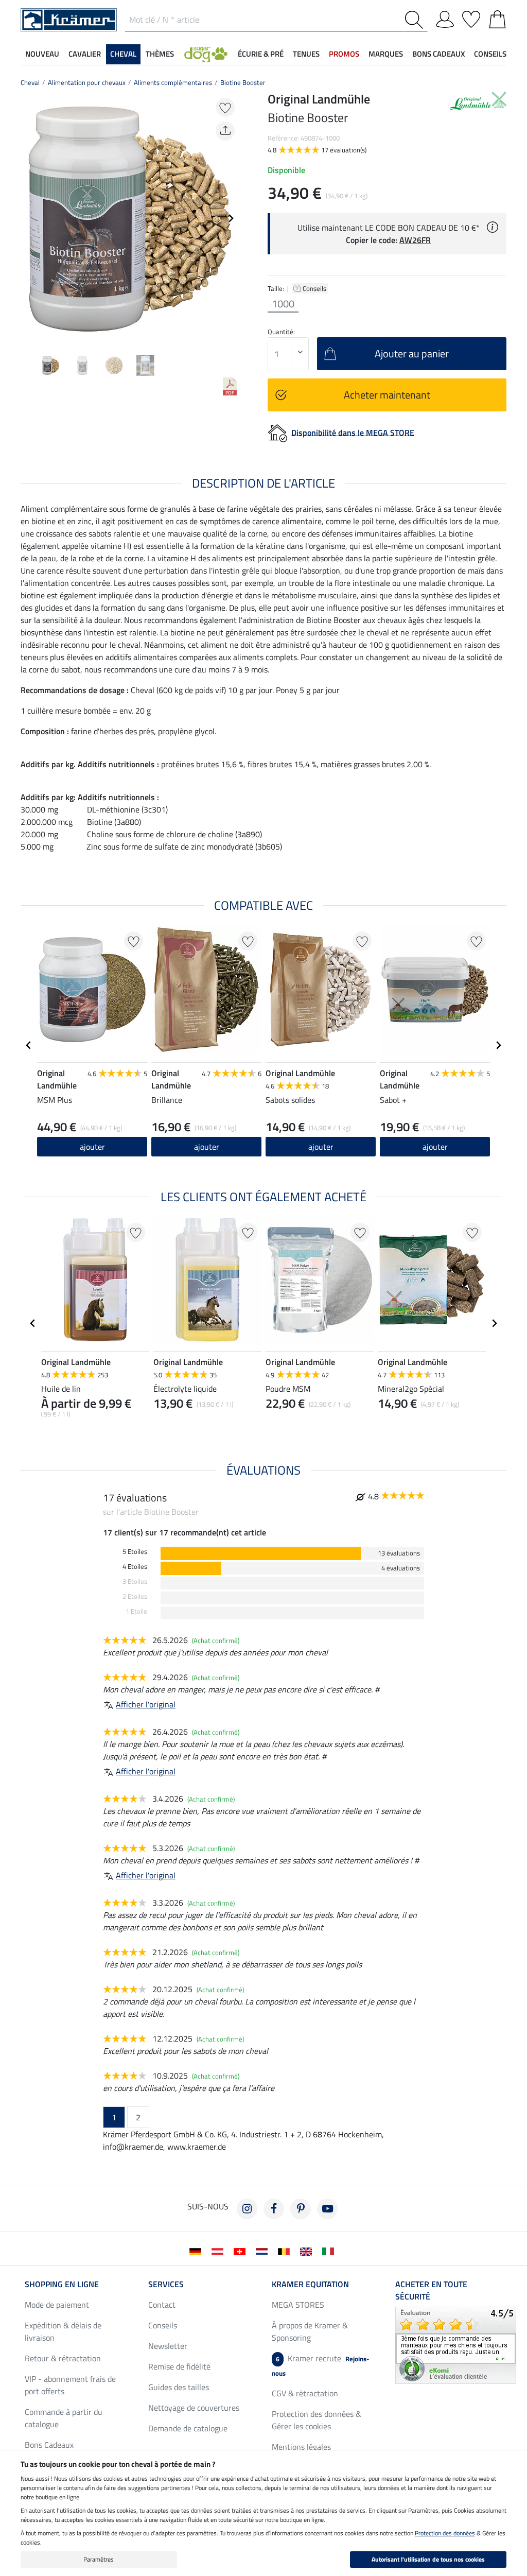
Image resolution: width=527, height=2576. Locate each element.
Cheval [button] (123, 54)
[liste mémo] (471, 18)
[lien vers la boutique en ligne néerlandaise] (264, 2251)
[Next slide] (231, 218)
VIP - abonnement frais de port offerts (70, 2385)
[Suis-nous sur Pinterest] (301, 2209)
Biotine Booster (243, 82)
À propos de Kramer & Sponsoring (310, 2331)
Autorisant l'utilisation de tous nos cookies (428, 2559)
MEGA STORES (298, 2305)
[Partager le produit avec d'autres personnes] (225, 131)
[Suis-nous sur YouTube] (327, 2209)
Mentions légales (301, 2447)
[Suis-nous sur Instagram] (247, 2209)
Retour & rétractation (63, 2358)
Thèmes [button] (160, 54)
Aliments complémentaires (173, 82)
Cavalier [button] (85, 54)
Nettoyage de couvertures (194, 2408)
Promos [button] (344, 54)
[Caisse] (497, 18)
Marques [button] (386, 54)
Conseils (315, 288)
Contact (162, 2305)
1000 (283, 304)
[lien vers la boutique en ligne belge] (286, 2251)
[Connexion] (445, 18)
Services (166, 2284)
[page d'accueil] (69, 19)
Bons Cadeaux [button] (438, 54)
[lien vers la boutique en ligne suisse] (242, 2251)
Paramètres (99, 2559)
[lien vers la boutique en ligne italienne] (330, 2251)
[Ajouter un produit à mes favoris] (225, 107)
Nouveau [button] (42, 54)
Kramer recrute (320, 2365)
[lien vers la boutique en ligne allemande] (197, 2251)
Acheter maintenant (387, 395)
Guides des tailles (179, 2387)
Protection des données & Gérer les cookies (317, 2420)
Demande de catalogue (188, 2428)
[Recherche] (416, 20)
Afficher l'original (146, 1704)
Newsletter (168, 2346)
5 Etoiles (135, 1552)
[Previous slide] (29, 218)
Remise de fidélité (179, 2366)
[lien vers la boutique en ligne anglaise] (308, 2251)
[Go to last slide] (29, 1045)
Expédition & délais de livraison (63, 2331)
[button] (206, 54)
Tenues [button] (306, 54)
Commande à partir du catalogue (64, 2418)
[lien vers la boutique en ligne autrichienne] (219, 2251)
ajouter (92, 1147)
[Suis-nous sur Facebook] (274, 2209)
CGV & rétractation (305, 2393)
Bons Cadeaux (49, 2445)
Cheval (30, 82)
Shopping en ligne (62, 2284)
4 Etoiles (135, 1567)
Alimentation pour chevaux (87, 82)
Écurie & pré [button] (261, 54)
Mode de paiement (57, 2305)
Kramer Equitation (310, 2284)
